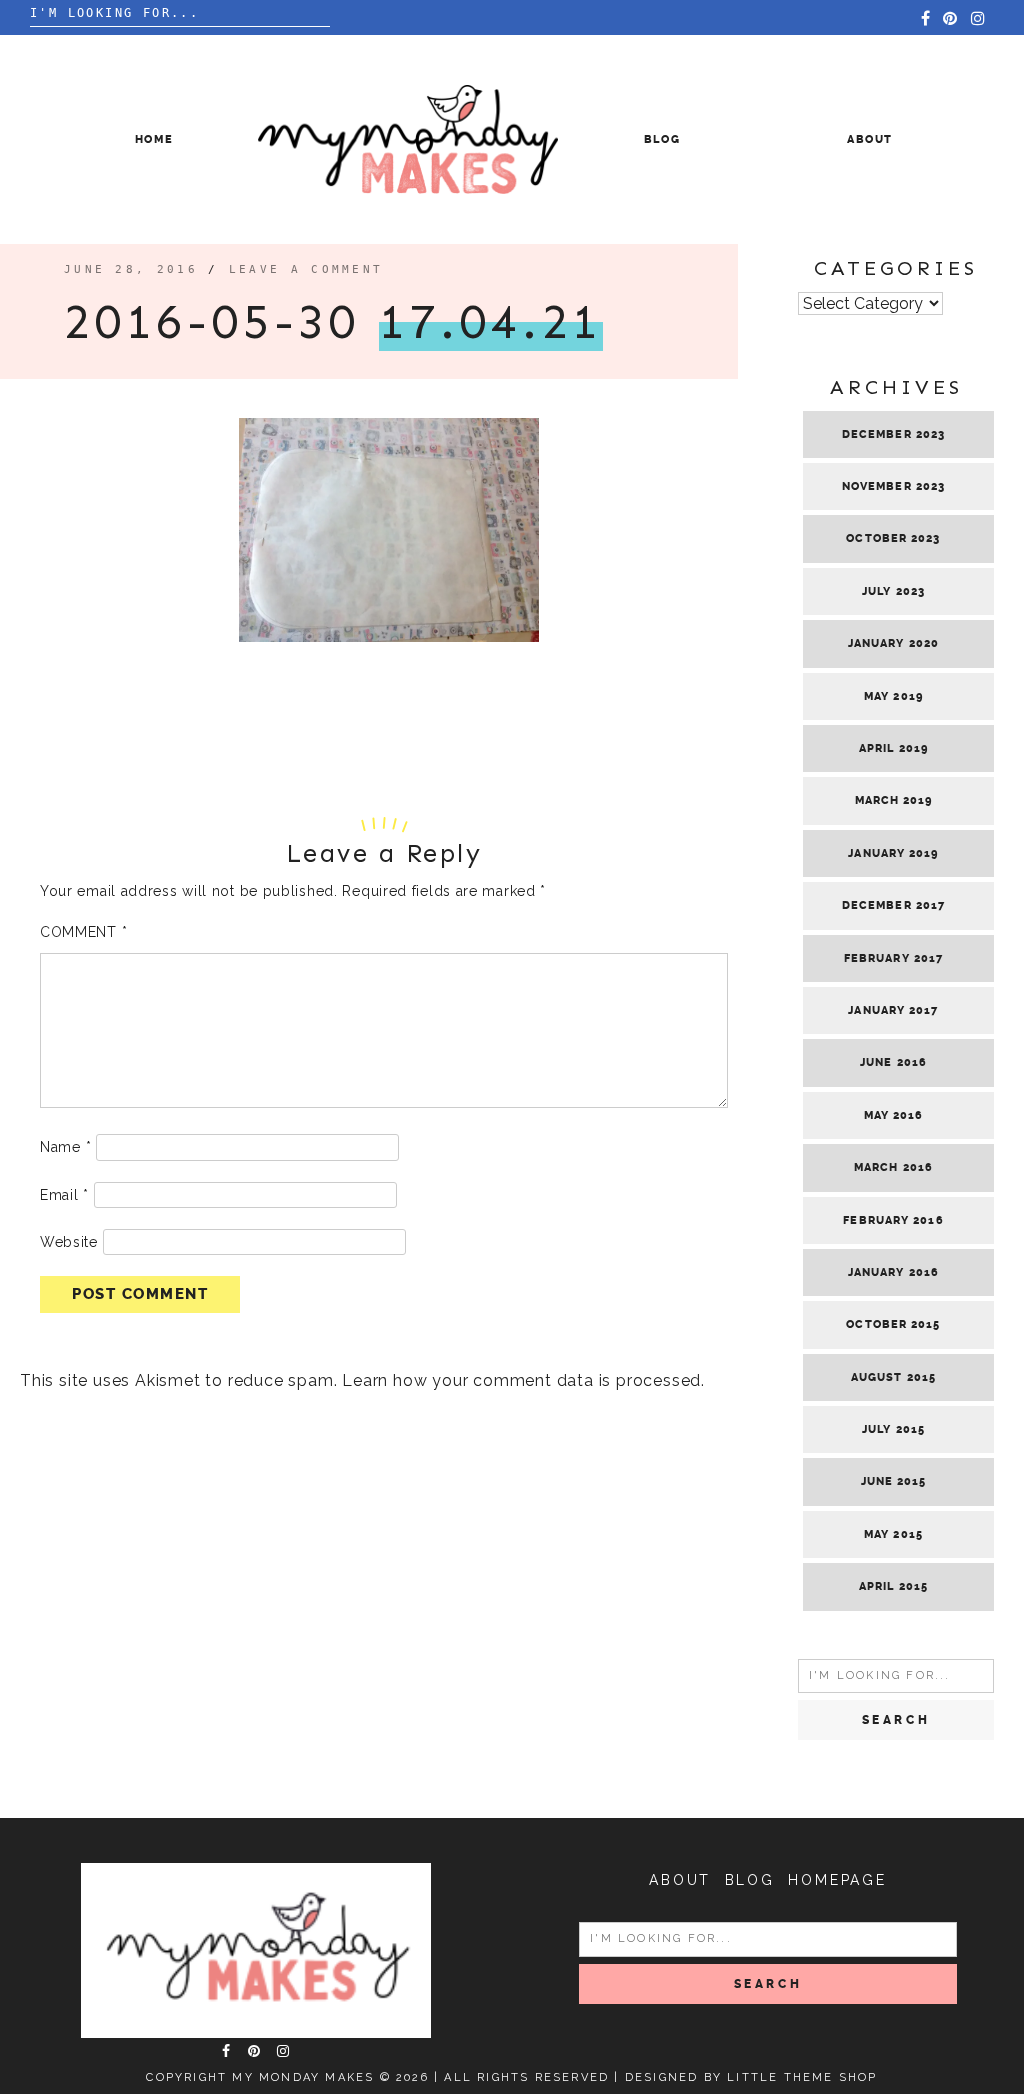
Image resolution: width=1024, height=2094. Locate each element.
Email (64, 1195)
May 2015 (893, 1534)
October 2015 (893, 1324)
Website (69, 1242)
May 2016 (894, 1115)
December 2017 (893, 905)
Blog (662, 139)
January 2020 (893, 643)
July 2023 (893, 591)
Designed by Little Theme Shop (751, 2077)
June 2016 (893, 1062)
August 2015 (893, 1377)
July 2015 (893, 1429)
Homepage (837, 1880)
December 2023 (893, 434)
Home (154, 139)
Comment (83, 932)
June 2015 (894, 1481)
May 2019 (893, 696)
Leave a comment (306, 269)
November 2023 (893, 486)
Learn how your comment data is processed (521, 1380)
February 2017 (893, 958)
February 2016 (893, 1220)
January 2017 (893, 1010)
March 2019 (894, 800)
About (870, 139)
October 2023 (893, 538)
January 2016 (893, 1272)
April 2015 (893, 1586)
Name (65, 1147)
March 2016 (893, 1167)
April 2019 (893, 748)
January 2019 (893, 853)
